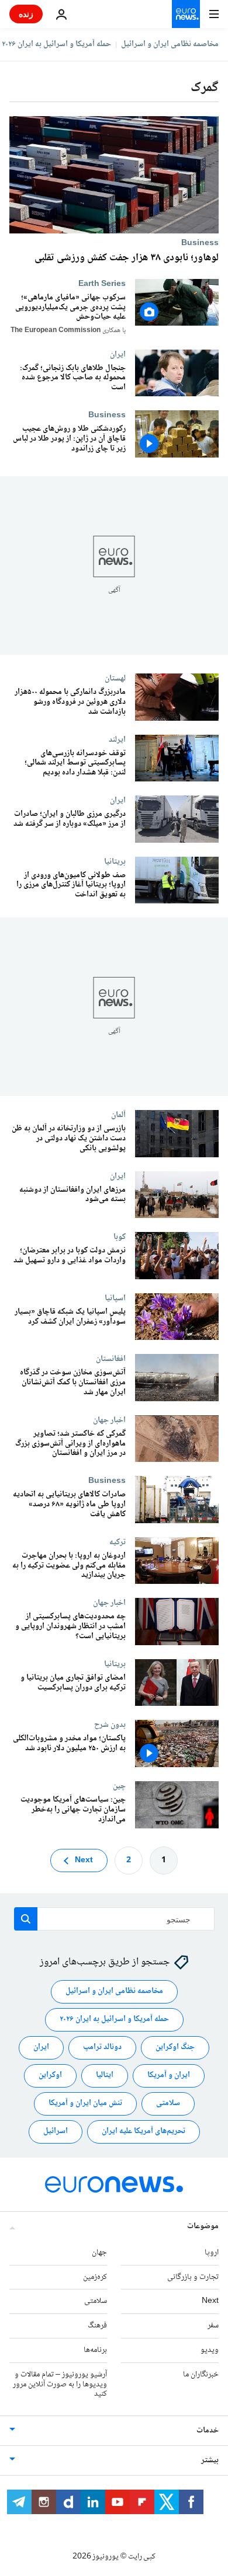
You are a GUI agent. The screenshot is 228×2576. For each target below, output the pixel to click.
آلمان (118, 1115)
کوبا (120, 1237)
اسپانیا (115, 1297)
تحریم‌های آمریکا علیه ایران (144, 2132)
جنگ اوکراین (175, 2048)
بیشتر (210, 2460)
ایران (118, 354)
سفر (213, 2326)
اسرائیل (56, 2132)
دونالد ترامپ (102, 2048)
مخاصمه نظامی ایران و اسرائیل (170, 44)
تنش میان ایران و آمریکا (85, 2104)
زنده (26, 14)
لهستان (115, 678)
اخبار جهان (109, 1419)
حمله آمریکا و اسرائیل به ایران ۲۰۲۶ (56, 44)
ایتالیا (105, 2076)
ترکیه (118, 1541)
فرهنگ (97, 2326)
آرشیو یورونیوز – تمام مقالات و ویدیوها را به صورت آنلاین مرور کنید (60, 2385)
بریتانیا (115, 861)
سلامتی (168, 2104)
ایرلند (117, 739)
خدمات (208, 2431)
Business (200, 243)
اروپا (212, 2253)
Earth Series (102, 284)
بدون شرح (110, 1725)
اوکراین (50, 2076)
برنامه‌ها (95, 2350)
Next (84, 1861)
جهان (99, 2253)
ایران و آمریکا (169, 2076)
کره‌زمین (95, 2277)
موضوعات (203, 2226)
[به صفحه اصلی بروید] (186, 14)
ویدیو (210, 2350)
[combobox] (114, 1919)
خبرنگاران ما (201, 2375)
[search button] (26, 1919)
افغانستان (111, 1359)
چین (119, 1786)
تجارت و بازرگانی (193, 2277)
